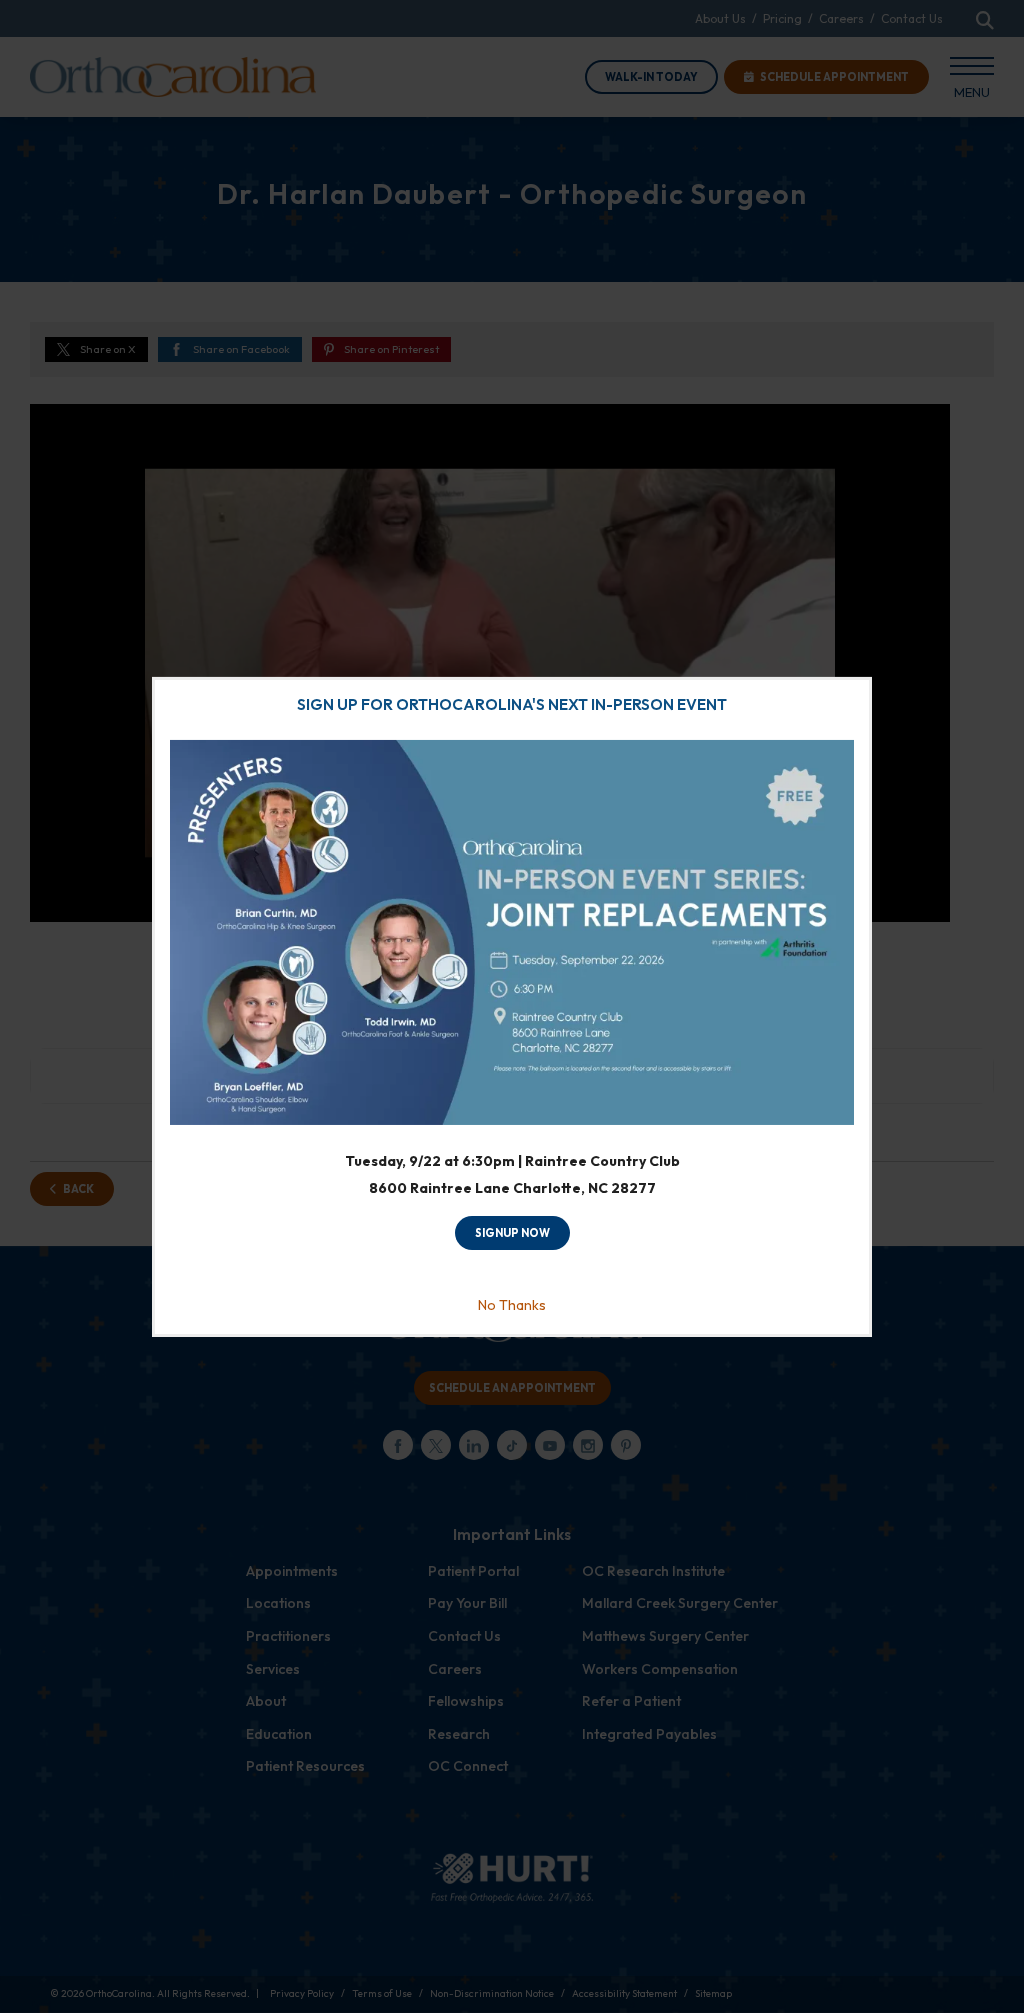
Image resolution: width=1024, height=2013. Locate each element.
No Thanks (512, 1305)
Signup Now (512, 1233)
